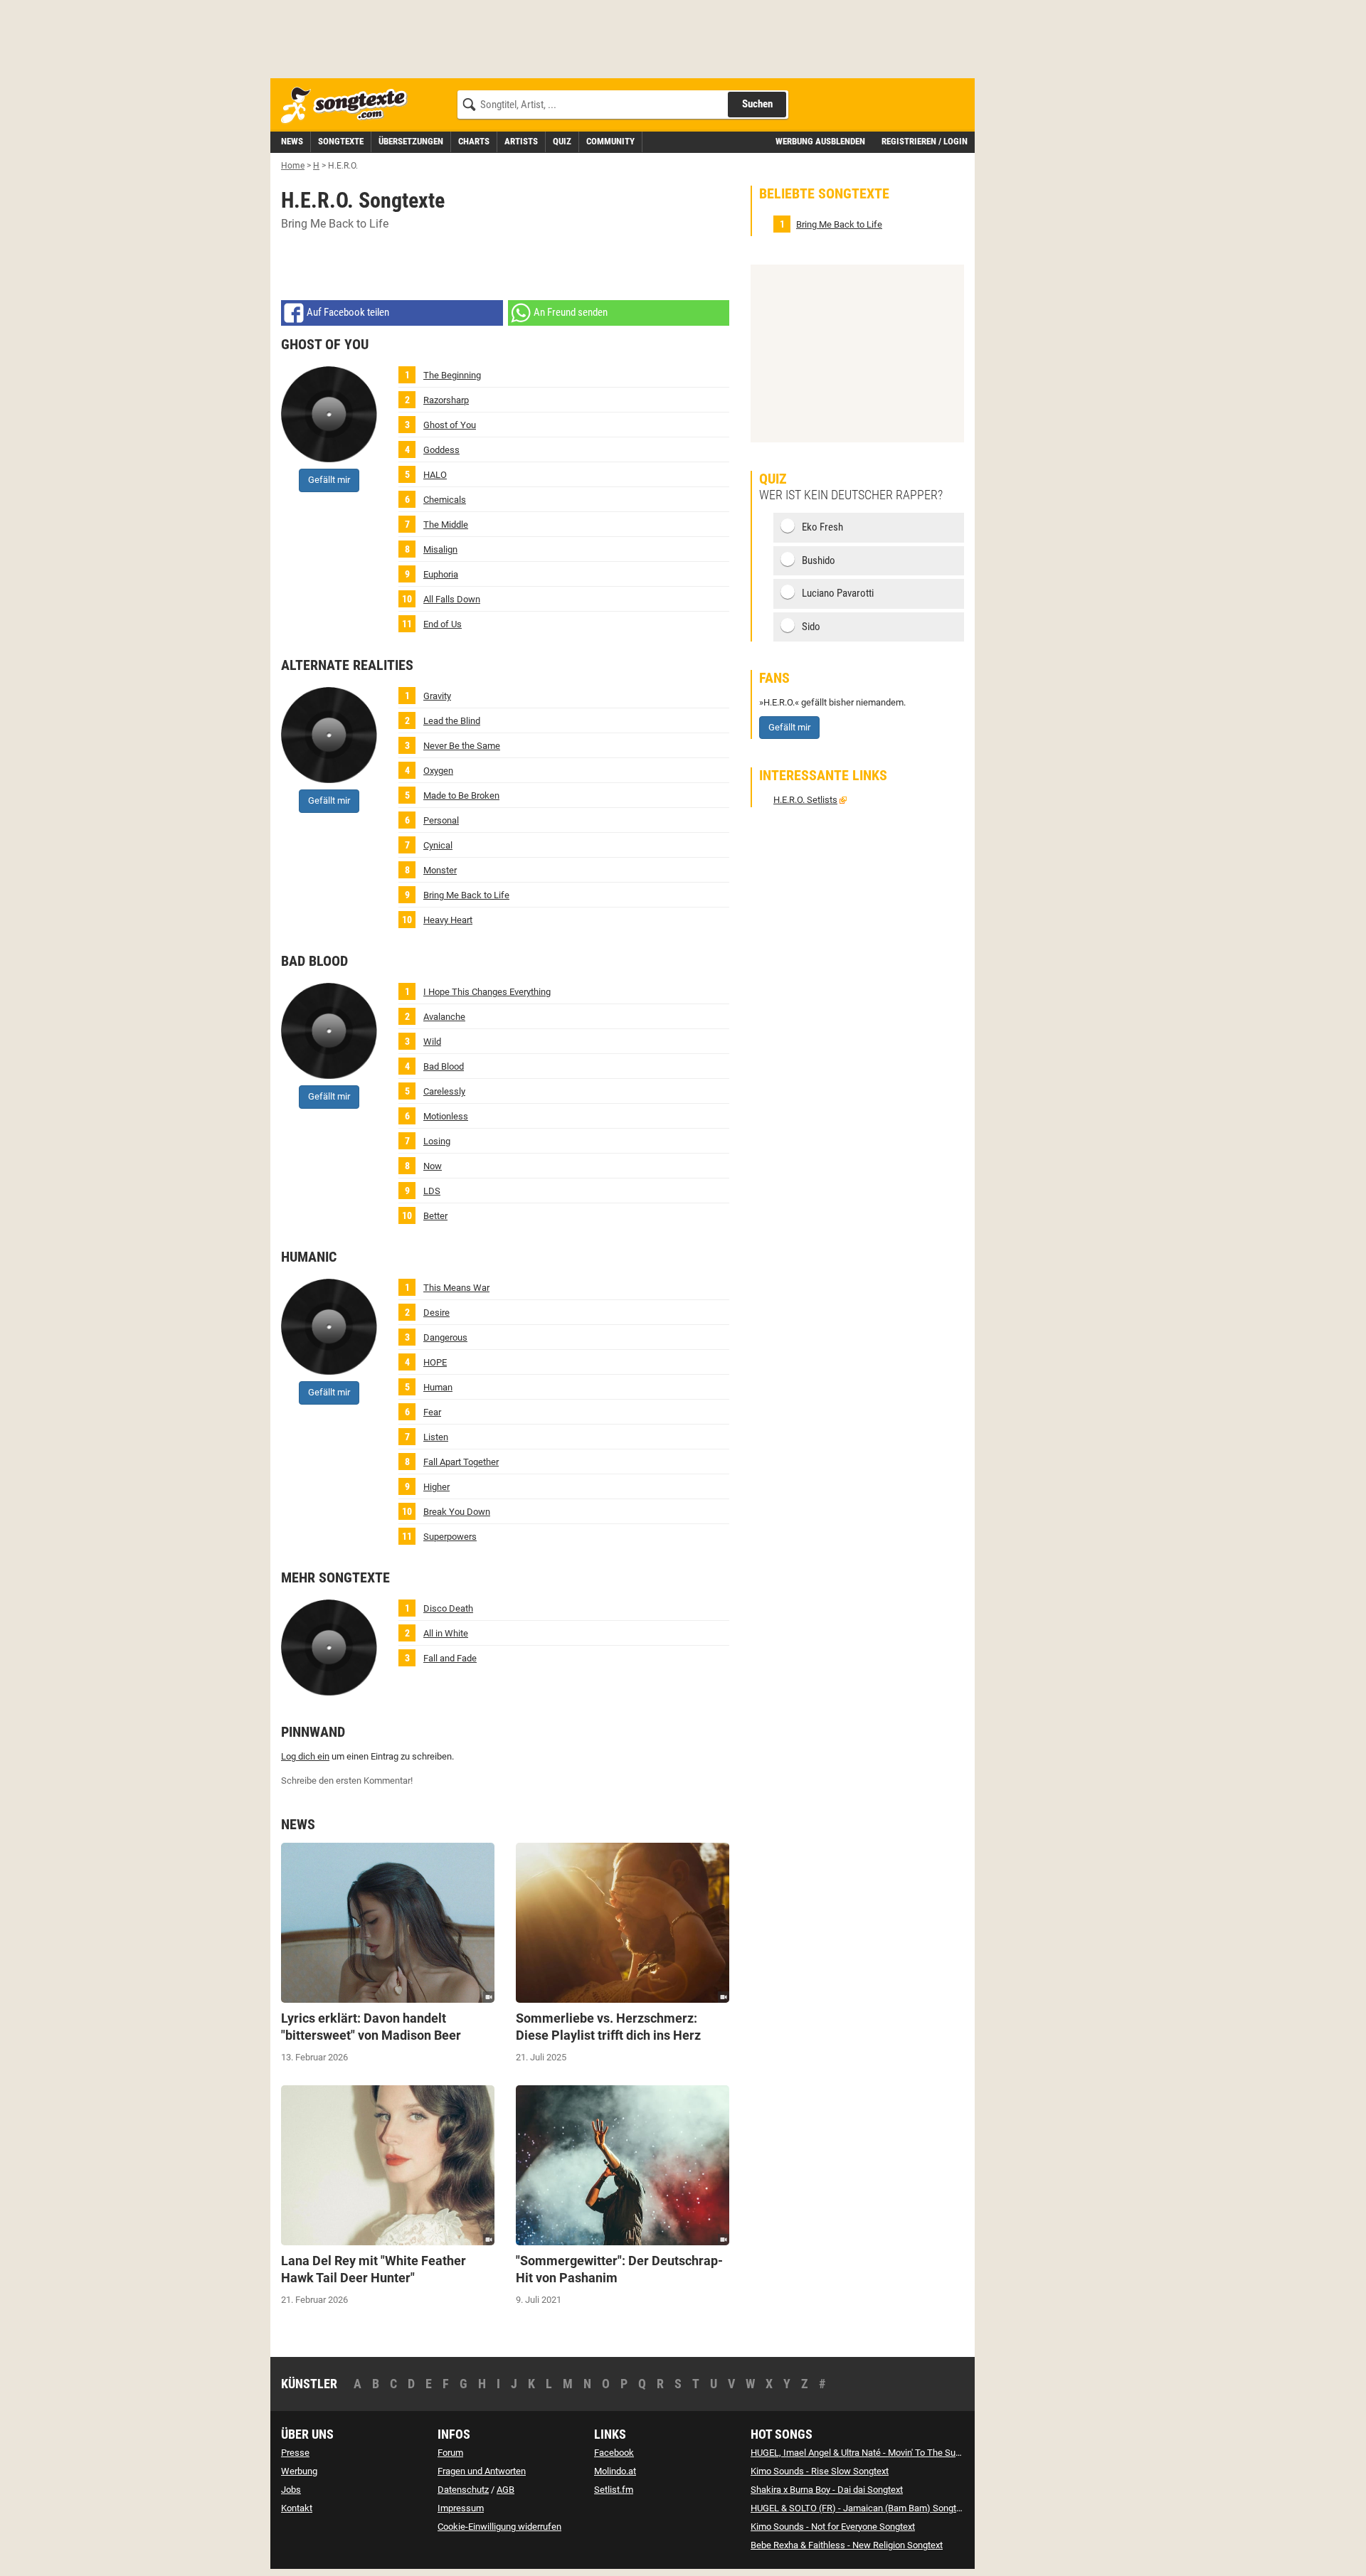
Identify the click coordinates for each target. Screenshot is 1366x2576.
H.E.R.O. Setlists (805, 800)
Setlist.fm (614, 2490)
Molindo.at (615, 2471)
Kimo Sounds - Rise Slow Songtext (820, 2471)
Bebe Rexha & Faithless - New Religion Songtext (847, 2545)
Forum (450, 2453)
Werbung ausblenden (820, 141)
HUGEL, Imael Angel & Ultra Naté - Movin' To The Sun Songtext (874, 2453)
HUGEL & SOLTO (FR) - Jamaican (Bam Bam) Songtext (859, 2508)
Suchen (757, 104)
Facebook (614, 2453)
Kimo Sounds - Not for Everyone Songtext (833, 2527)
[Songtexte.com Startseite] (349, 106)
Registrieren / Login (925, 141)
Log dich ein (305, 1756)
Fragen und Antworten (482, 2471)
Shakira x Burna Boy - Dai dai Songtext (827, 2490)
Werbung (299, 2471)
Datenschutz (463, 2490)
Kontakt (297, 2508)
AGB (505, 2490)
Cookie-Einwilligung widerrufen (499, 2527)
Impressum (461, 2508)
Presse (295, 2453)
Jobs (291, 2490)
